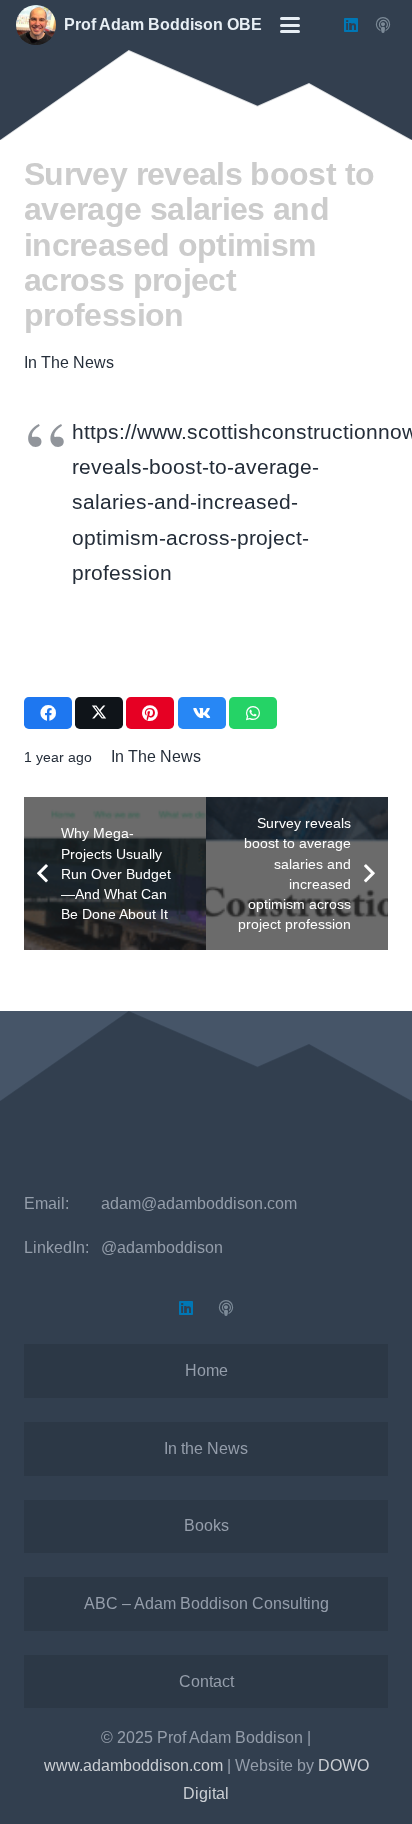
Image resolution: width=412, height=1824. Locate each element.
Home (206, 1370)
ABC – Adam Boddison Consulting (206, 1603)
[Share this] (48, 713)
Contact (206, 1681)
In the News (206, 1448)
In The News (69, 362)
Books (206, 1525)
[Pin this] (150, 713)
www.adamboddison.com (133, 1765)
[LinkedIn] (351, 25)
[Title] (383, 25)
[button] (290, 25)
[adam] (36, 25)
